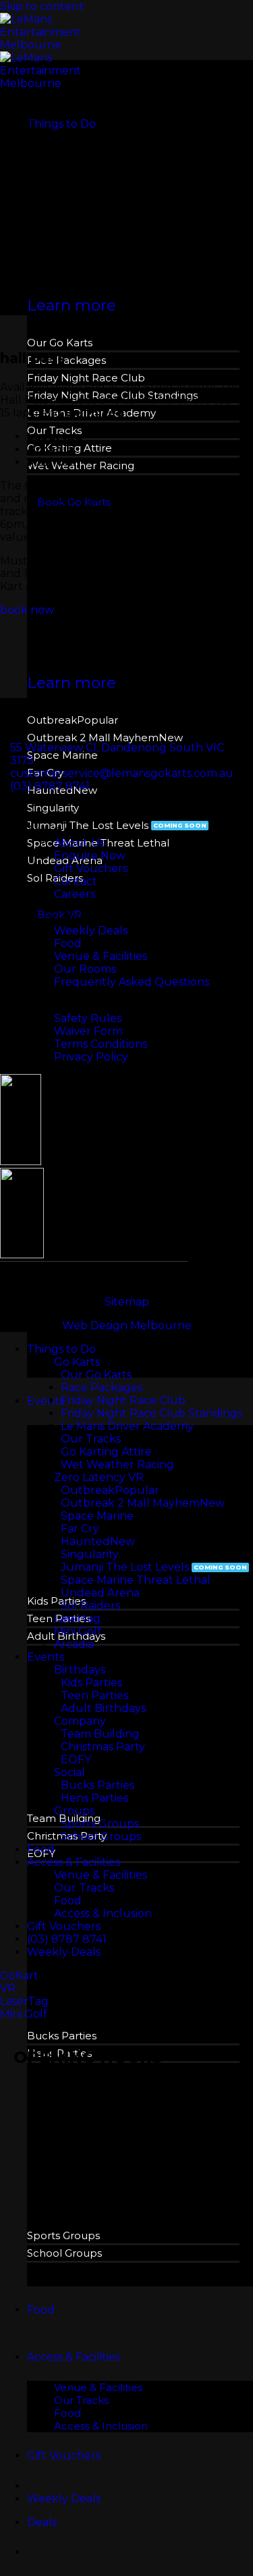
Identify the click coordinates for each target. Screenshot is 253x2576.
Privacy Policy (91, 1057)
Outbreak (52, 720)
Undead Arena (100, 1593)
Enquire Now (90, 856)
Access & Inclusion (101, 2426)
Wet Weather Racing (117, 1465)
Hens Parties (94, 1798)
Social (69, 1772)
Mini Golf (78, 1631)
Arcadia (74, 1644)
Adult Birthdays (103, 1708)
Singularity (53, 808)
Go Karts (77, 1362)
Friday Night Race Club (86, 378)
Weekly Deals (91, 931)
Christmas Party (103, 1747)
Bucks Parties (62, 2036)
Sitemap (127, 1302)
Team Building (100, 1734)
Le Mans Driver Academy (127, 1426)
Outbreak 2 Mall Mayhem (93, 737)
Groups (74, 1811)
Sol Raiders (90, 1606)
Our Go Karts (60, 343)
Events (46, 1401)
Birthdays (80, 1670)
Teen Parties (94, 1695)
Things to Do (61, 124)
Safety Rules (88, 1018)
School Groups (64, 2253)
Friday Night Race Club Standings (151, 1413)
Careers (75, 894)
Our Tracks (81, 2400)
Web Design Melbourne (127, 1325)
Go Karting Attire (106, 1452)
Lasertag (77, 1618)
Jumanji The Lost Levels (88, 825)
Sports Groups (63, 2235)
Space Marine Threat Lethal (136, 1580)
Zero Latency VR (99, 1477)
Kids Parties (56, 1601)
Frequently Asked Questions (132, 982)
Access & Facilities (74, 2357)
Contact (76, 881)
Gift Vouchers (64, 2456)
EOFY (76, 1760)
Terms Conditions (101, 1044)
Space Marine (62, 755)
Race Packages (66, 360)
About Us (79, 843)
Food (41, 2310)
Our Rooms (85, 969)
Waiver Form (88, 1031)
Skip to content (42, 6)
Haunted (85, 1541)
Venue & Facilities (98, 2387)
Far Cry (80, 1529)
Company (80, 1721)
